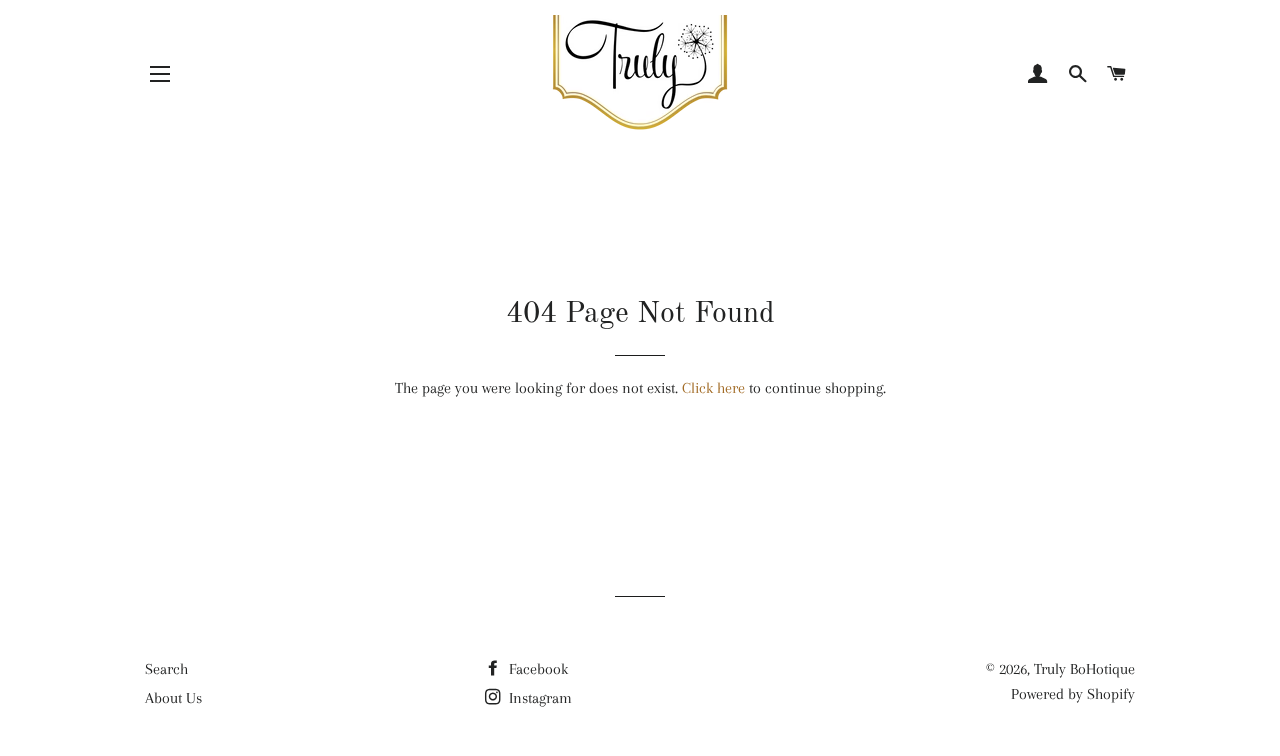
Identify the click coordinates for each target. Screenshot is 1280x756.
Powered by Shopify (1073, 694)
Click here (713, 388)
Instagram (538, 698)
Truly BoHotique (1084, 669)
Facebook (536, 669)
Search (166, 669)
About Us (173, 698)
